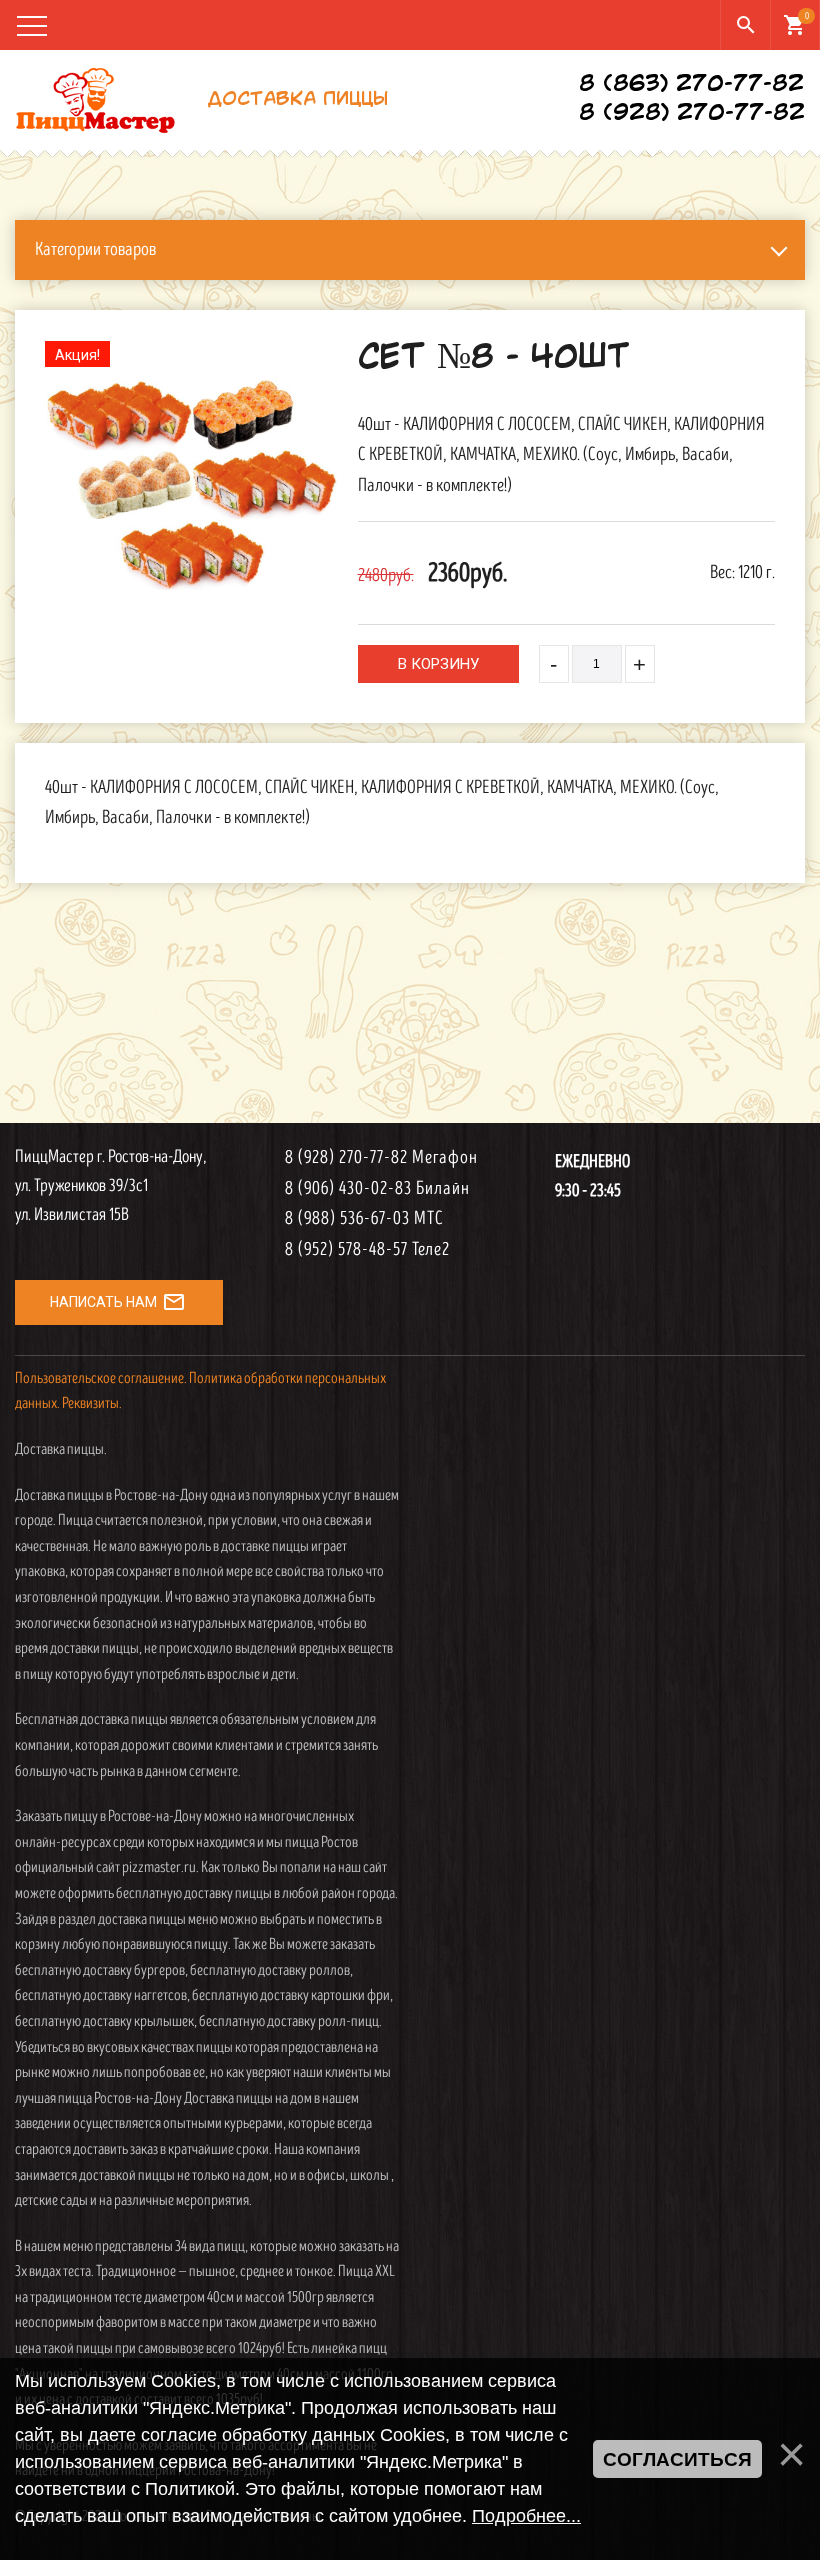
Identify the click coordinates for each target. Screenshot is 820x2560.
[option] (191, 485)
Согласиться (677, 2459)
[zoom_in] (191, 485)
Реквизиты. (92, 1403)
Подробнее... (526, 2516)
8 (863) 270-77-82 (691, 85)
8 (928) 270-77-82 (692, 114)
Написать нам (118, 1302)
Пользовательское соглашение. (101, 1378)
